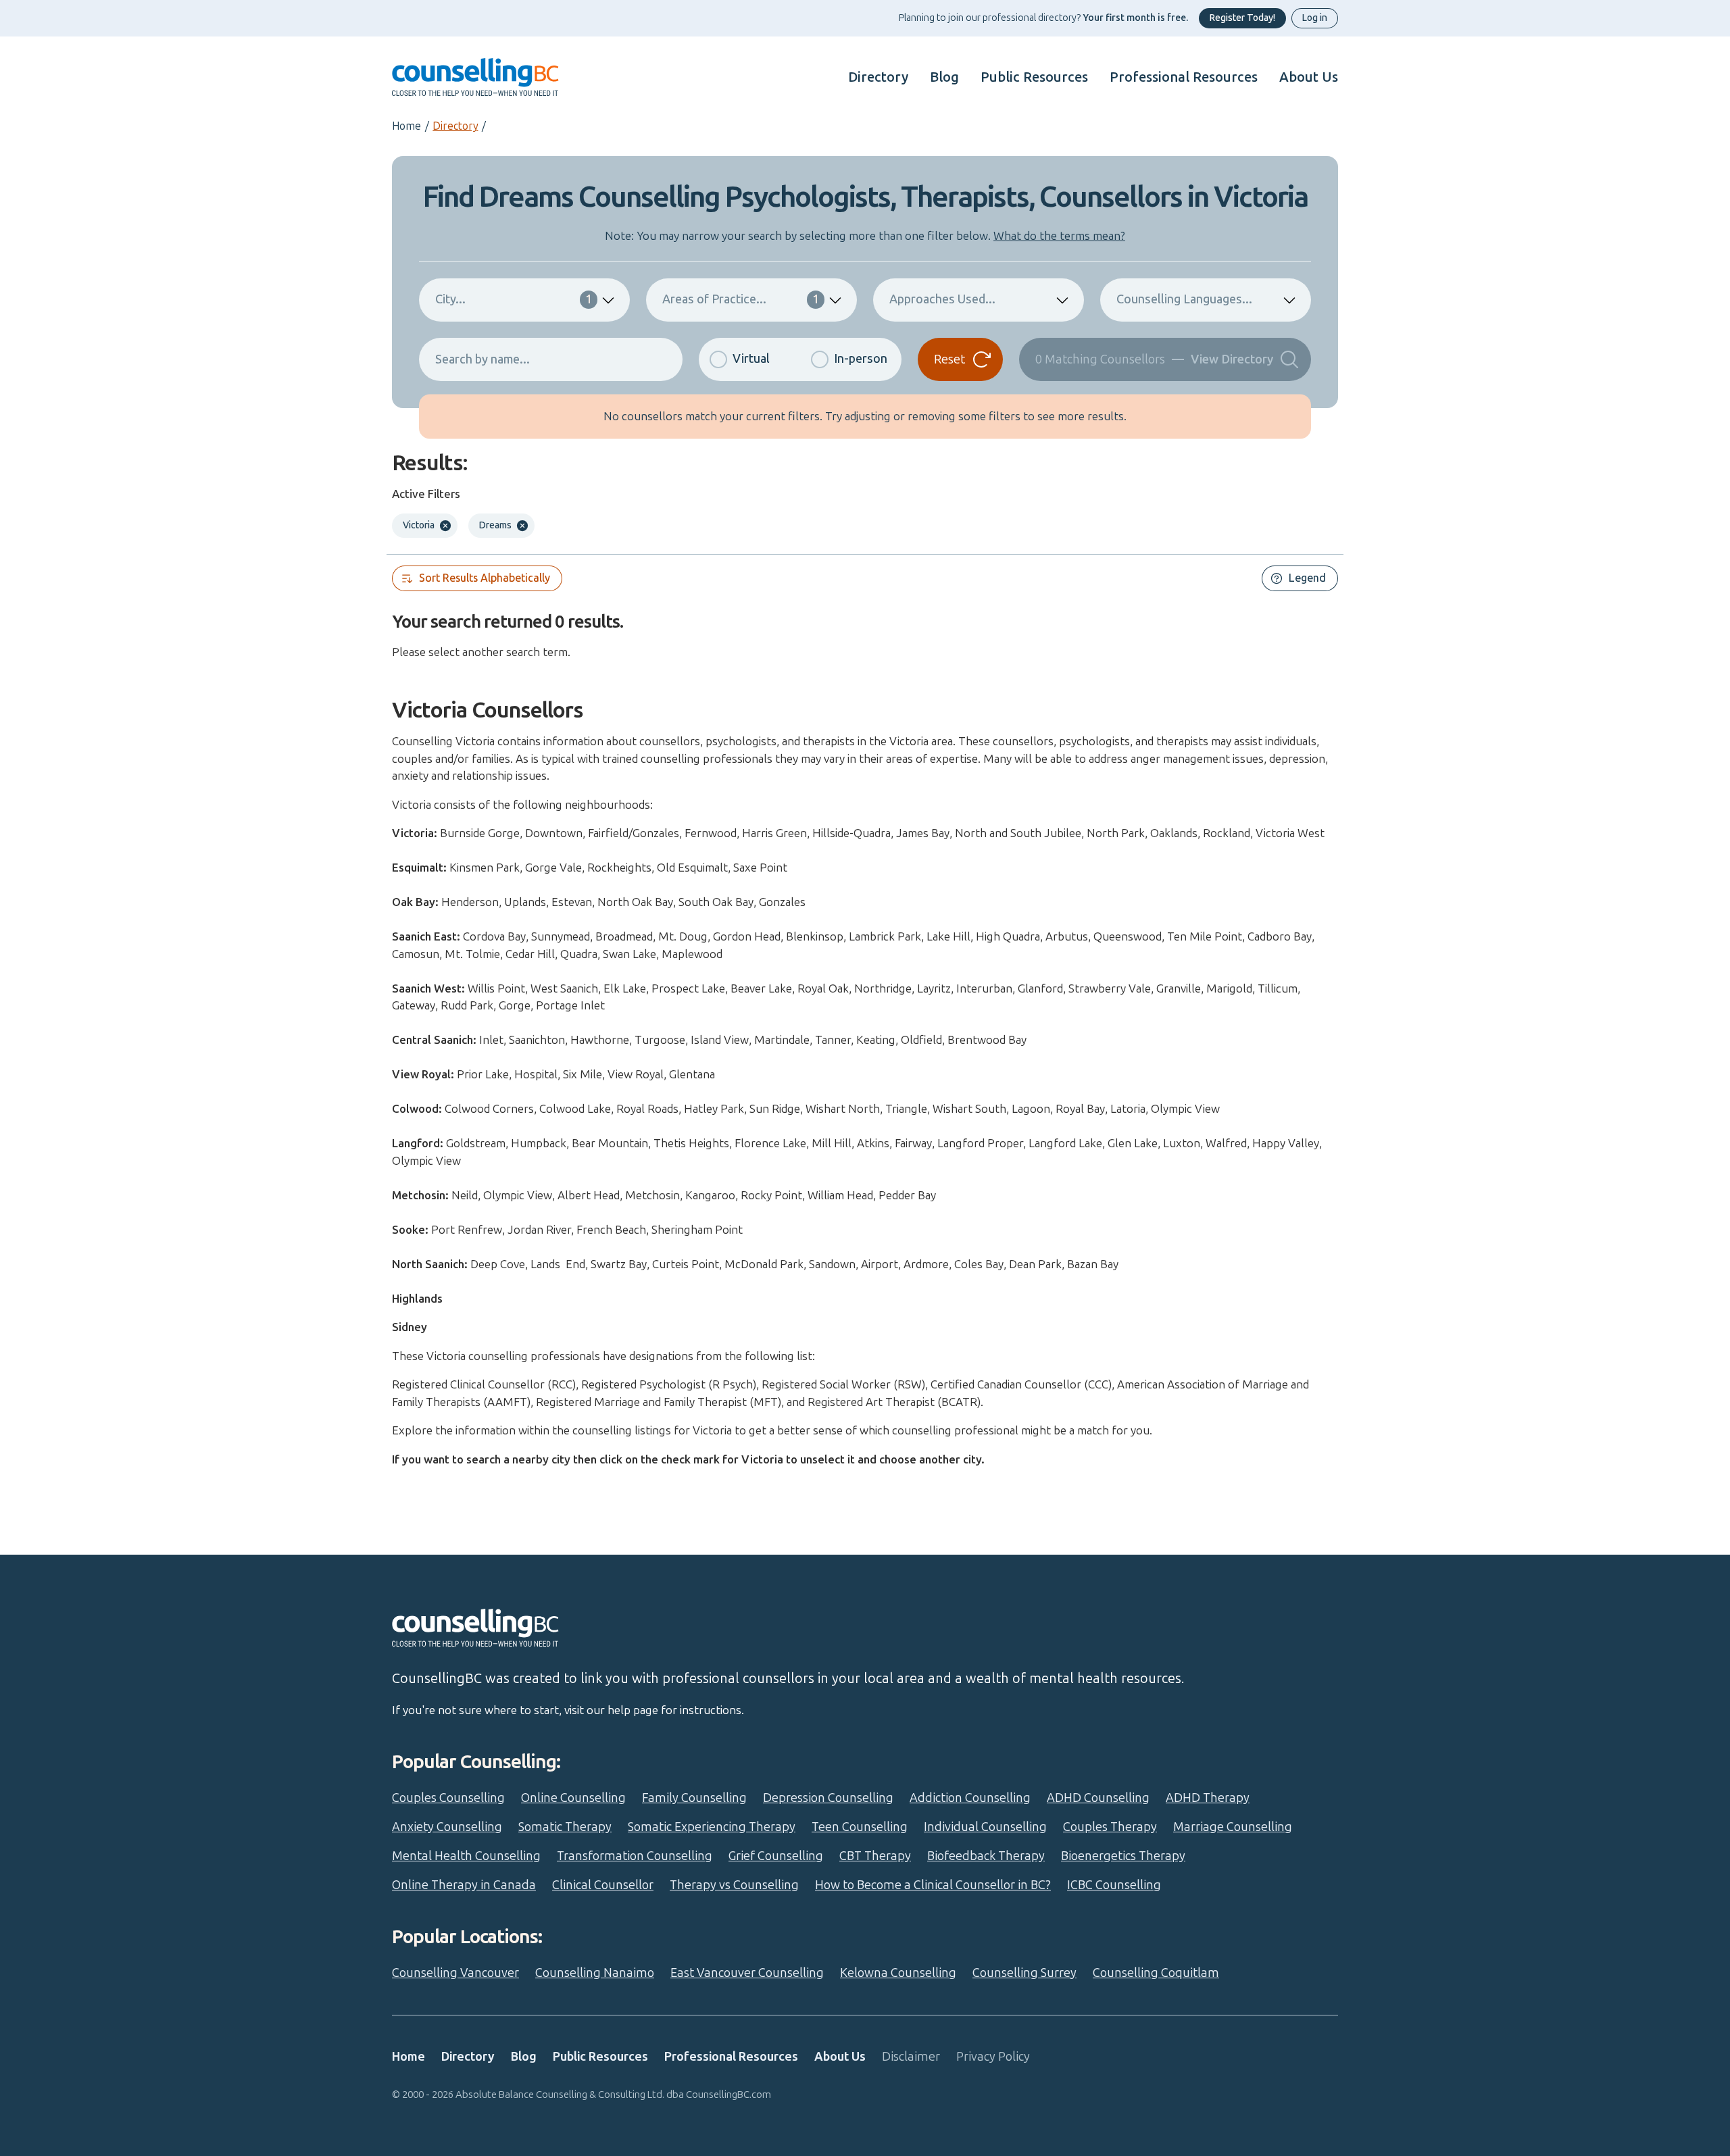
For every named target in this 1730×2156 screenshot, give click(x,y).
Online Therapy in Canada (464, 1885)
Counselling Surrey (1024, 1973)
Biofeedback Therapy (986, 1856)
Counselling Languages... (1184, 299)
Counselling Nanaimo (595, 1973)
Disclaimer (911, 2057)
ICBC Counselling (1114, 1885)
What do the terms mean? (1059, 236)
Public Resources (1034, 77)
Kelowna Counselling (898, 1973)
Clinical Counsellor (603, 1885)
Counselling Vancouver (455, 1973)
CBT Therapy (875, 1856)
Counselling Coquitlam (1156, 1973)
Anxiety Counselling (447, 1827)
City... (514, 299)
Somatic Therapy (565, 1827)
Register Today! (1242, 18)
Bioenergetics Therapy (1123, 1856)
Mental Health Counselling (466, 1856)
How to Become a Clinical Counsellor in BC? (933, 1885)
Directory (878, 77)
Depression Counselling (828, 1798)
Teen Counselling (860, 1827)
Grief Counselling (776, 1856)
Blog (944, 77)
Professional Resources (1184, 77)
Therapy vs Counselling (734, 1885)
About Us (1309, 77)
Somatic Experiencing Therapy (712, 1827)
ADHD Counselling (1098, 1798)
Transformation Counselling (635, 1856)
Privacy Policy (993, 2057)
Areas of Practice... (741, 299)
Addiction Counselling (970, 1798)
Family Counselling (694, 1798)
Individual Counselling (985, 1827)
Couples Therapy (1110, 1827)
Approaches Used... (942, 299)
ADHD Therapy (1208, 1798)
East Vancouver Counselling (747, 1973)
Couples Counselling (448, 1798)
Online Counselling (573, 1798)
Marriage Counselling (1233, 1827)
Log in (1315, 18)
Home (406, 126)
